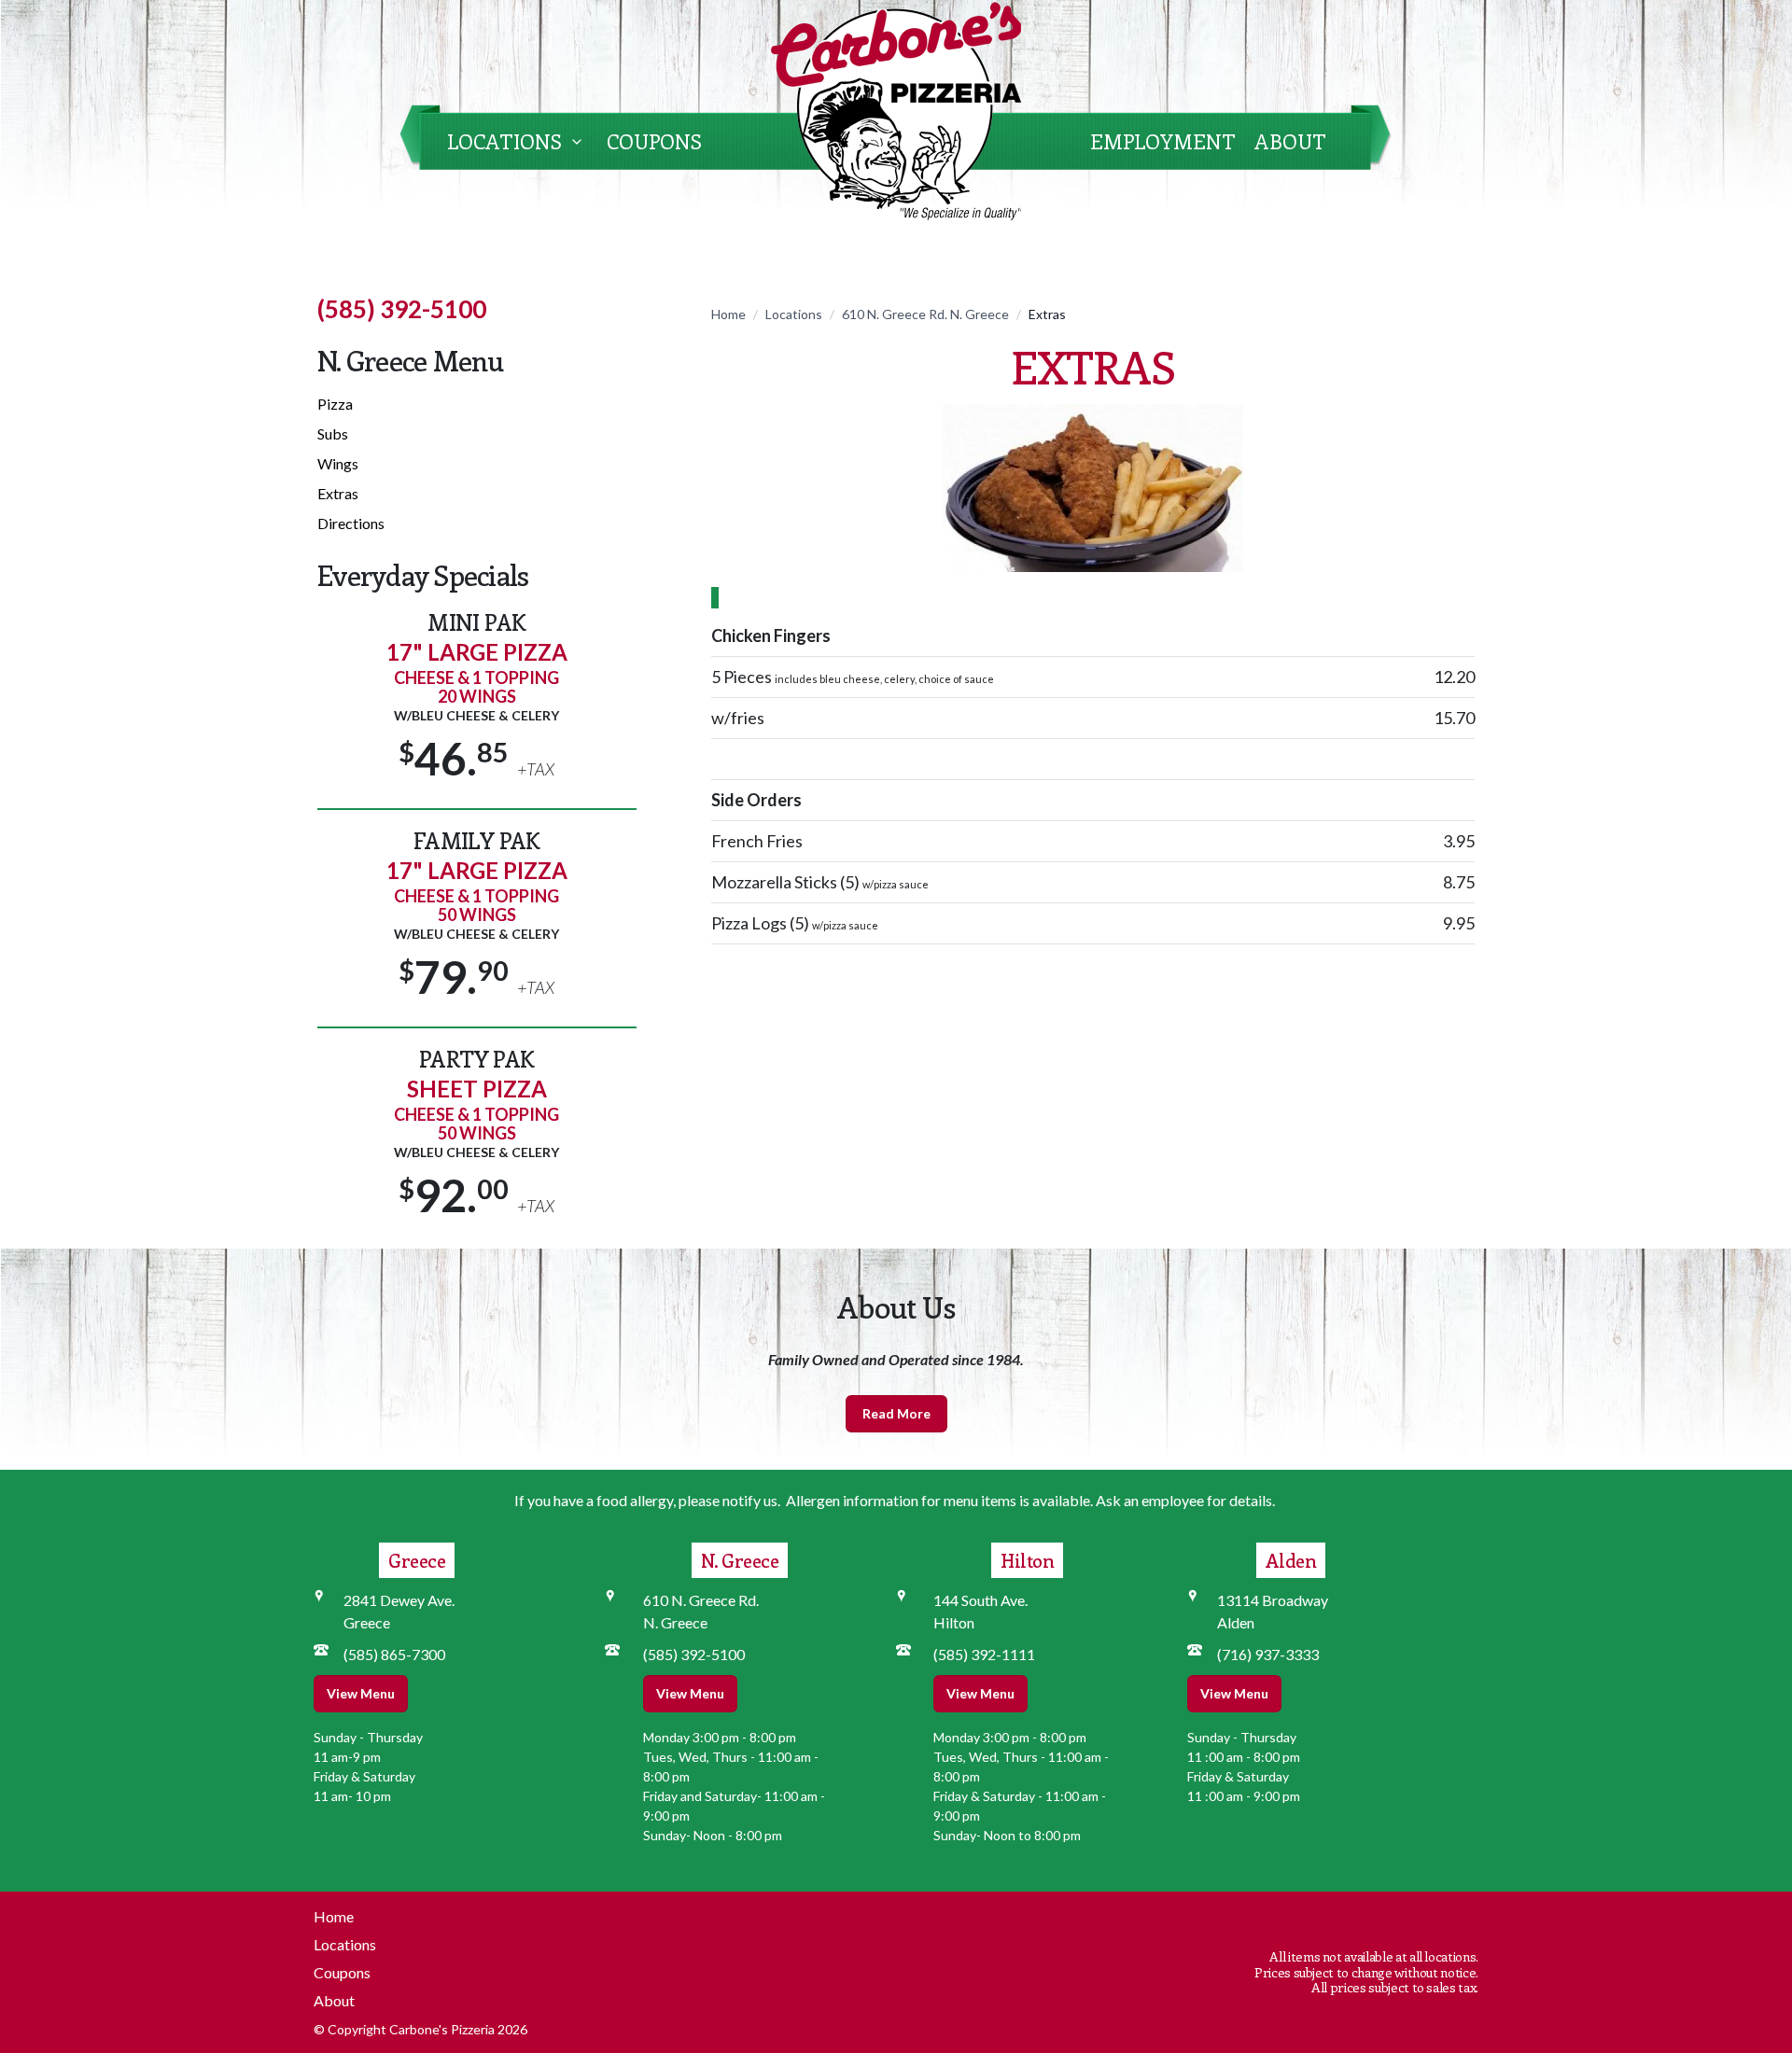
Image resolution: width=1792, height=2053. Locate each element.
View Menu (361, 1693)
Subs (333, 433)
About (1290, 141)
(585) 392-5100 (402, 309)
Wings (338, 463)
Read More (896, 1413)
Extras (338, 493)
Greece (417, 1560)
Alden (1291, 1560)
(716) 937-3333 (1268, 1654)
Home (728, 314)
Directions (351, 523)
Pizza (335, 404)
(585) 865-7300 (394, 1654)
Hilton (1027, 1560)
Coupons (654, 141)
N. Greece (740, 1560)
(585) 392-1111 (984, 1654)
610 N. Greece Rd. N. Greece (925, 314)
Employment (1163, 141)
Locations (504, 141)
